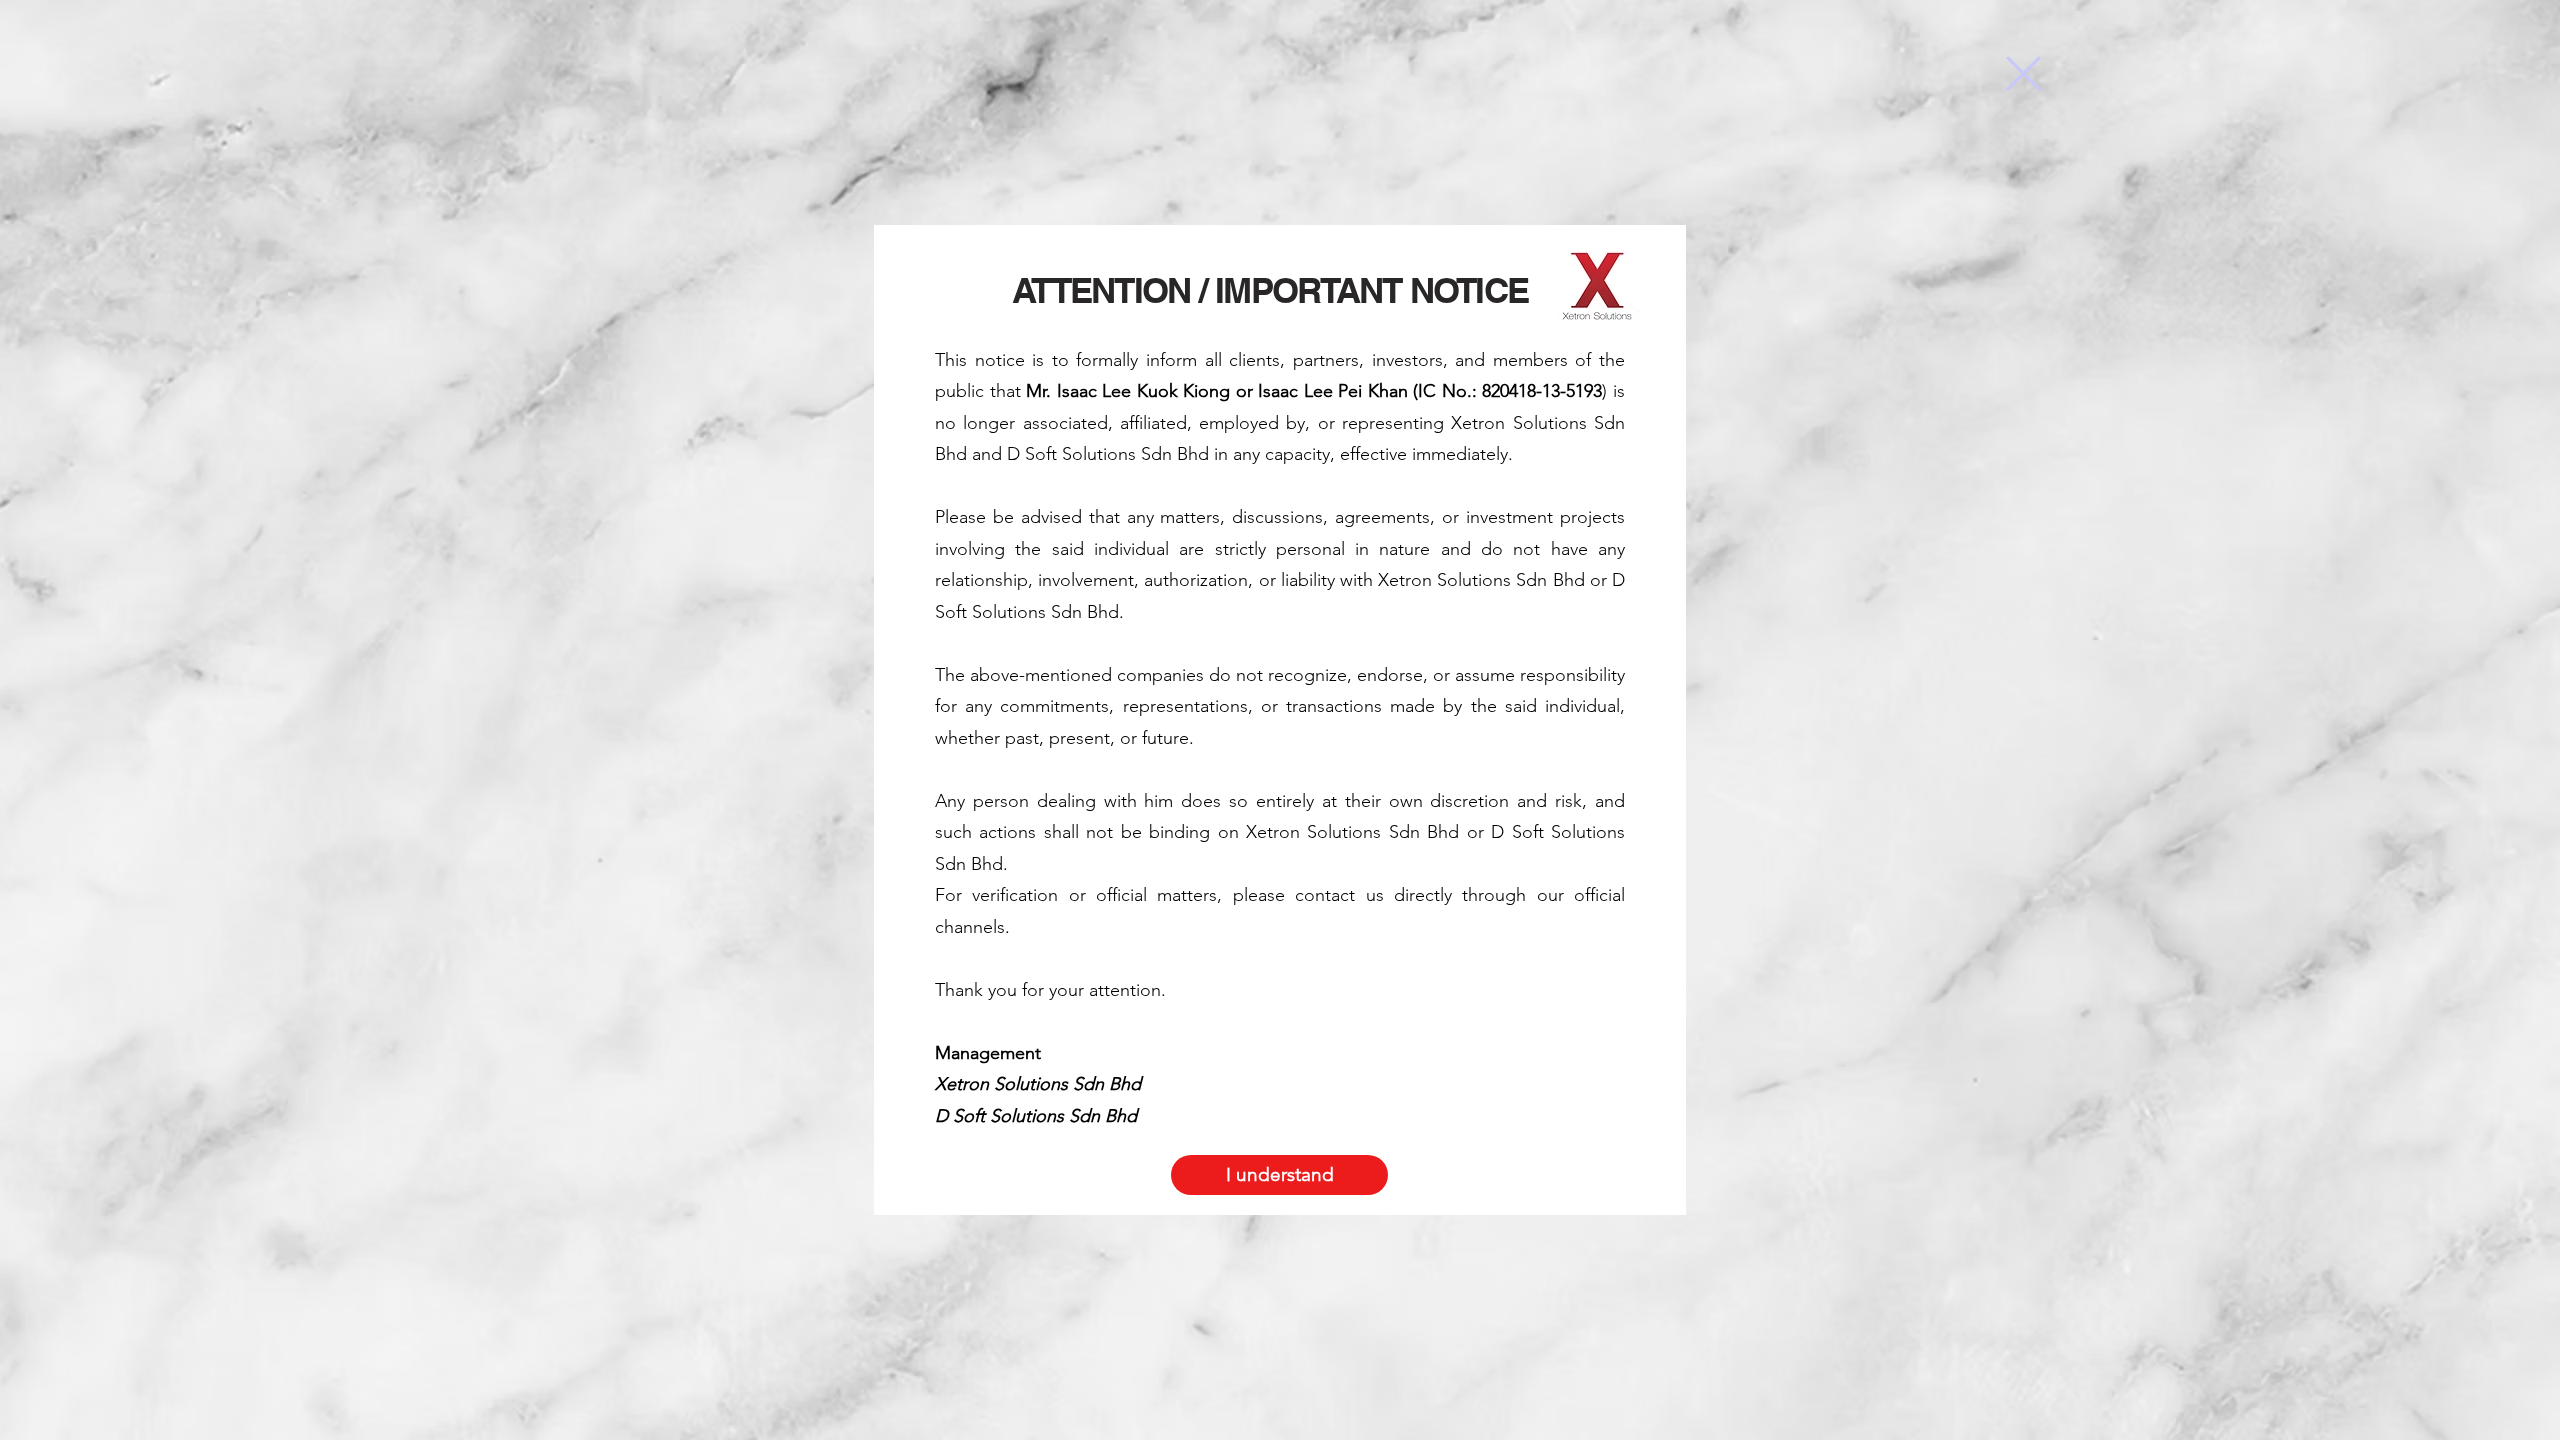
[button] (2023, 73)
